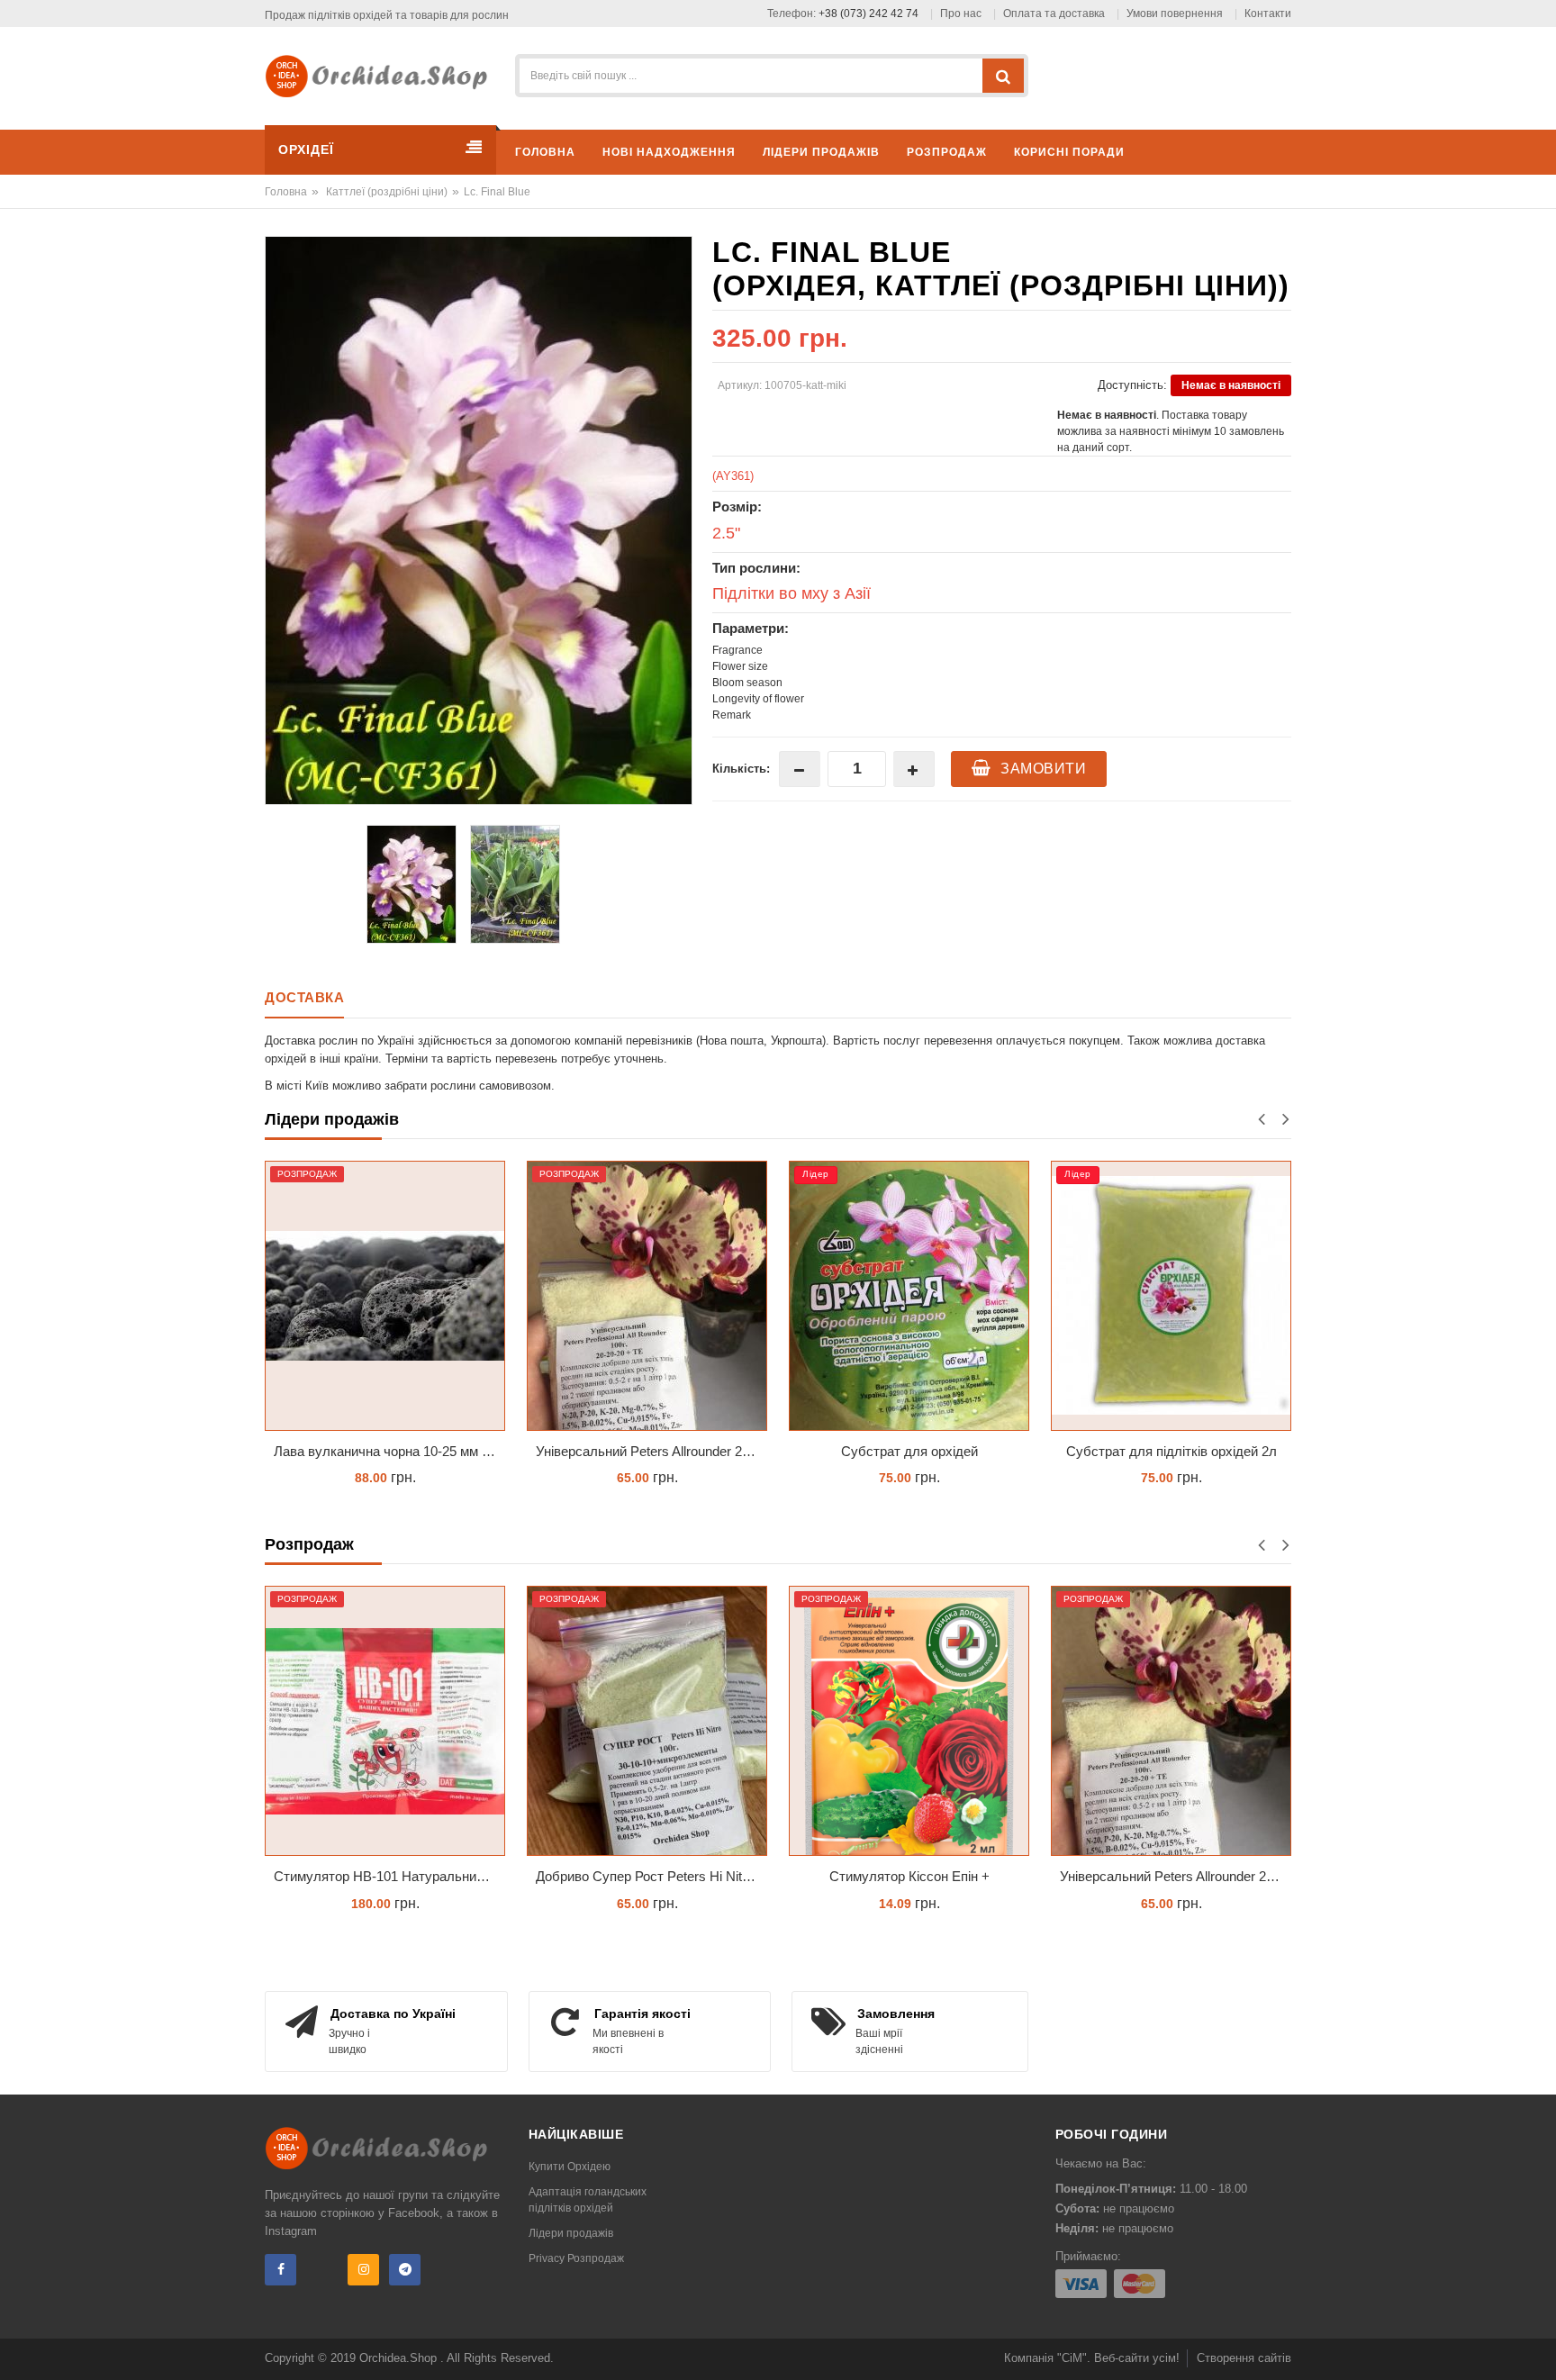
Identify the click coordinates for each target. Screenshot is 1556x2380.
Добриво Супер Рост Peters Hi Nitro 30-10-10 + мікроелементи (651, 1876)
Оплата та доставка (1054, 14)
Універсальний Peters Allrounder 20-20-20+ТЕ (570, 1451)
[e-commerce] (383, 75)
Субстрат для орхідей (827, 1451)
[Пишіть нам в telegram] (405, 2270)
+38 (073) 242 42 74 (868, 14)
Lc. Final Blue (497, 192)
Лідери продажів (571, 2233)
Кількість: (741, 769)
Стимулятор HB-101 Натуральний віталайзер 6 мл (389, 1876)
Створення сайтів (1244, 2358)
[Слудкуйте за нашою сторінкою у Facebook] (280, 2270)
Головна (286, 192)
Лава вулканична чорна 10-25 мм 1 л (305, 1451)
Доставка (304, 997)
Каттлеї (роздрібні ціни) (387, 192)
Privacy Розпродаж (576, 2258)
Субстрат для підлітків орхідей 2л (1089, 1451)
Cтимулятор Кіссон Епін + (909, 1876)
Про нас (961, 14)
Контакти (1268, 14)
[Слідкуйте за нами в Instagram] (363, 2270)
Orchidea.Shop (400, 2358)
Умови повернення (1175, 14)
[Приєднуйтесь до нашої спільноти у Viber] (322, 2270)
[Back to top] (1537, 2348)
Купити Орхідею (570, 2167)
